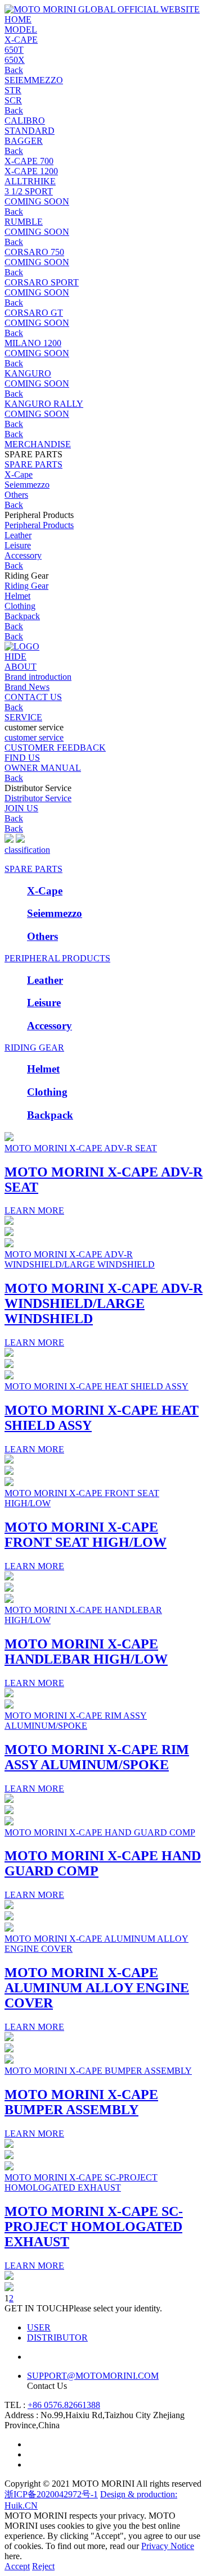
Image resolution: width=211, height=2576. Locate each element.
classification (27, 850)
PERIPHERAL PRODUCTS (57, 958)
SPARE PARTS (33, 869)
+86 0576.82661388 (64, 2405)
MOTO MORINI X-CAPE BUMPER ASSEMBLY (98, 2071)
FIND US (22, 758)
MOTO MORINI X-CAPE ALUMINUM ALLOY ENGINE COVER (97, 1988)
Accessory (23, 555)
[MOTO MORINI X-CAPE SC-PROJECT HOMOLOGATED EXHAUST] (9, 2167)
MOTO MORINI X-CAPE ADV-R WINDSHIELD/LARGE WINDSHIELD (80, 1259)
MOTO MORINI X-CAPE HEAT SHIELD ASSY (96, 1386)
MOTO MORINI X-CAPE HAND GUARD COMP (100, 1832)
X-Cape (19, 474)
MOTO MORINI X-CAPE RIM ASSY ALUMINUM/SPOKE (76, 1721)
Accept (17, 2566)
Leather (18, 535)
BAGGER (24, 141)
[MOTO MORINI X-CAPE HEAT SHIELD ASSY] (9, 1376)
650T (14, 50)
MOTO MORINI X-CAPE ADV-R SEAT (81, 1148)
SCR (13, 100)
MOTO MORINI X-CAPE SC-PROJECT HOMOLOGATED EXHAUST (81, 2182)
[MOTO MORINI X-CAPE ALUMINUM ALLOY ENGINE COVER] (9, 1928)
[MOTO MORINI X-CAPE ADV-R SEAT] (9, 1138)
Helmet (17, 596)
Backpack (22, 616)
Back (14, 70)
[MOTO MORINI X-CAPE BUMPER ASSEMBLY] (9, 2061)
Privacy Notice (168, 2546)
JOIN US (21, 808)
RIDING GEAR (34, 1048)
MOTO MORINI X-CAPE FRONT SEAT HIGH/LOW (86, 1535)
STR (13, 90)
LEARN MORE (34, 1210)
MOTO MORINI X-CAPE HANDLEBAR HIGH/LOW (86, 1652)
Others (16, 495)
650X (15, 60)
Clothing (20, 606)
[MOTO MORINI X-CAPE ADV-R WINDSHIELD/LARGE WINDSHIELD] (9, 1244)
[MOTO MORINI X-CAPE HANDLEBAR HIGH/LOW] (9, 1600)
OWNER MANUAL (43, 768)
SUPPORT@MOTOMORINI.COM (93, 2376)
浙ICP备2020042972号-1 (51, 2494)
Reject (43, 2566)
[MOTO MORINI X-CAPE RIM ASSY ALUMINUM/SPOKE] (9, 1705)
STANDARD (30, 131)
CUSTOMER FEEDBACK (55, 748)
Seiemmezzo (27, 485)
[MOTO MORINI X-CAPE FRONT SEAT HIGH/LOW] (9, 1483)
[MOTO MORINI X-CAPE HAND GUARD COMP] (9, 1822)
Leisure (18, 545)
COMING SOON (37, 201)
